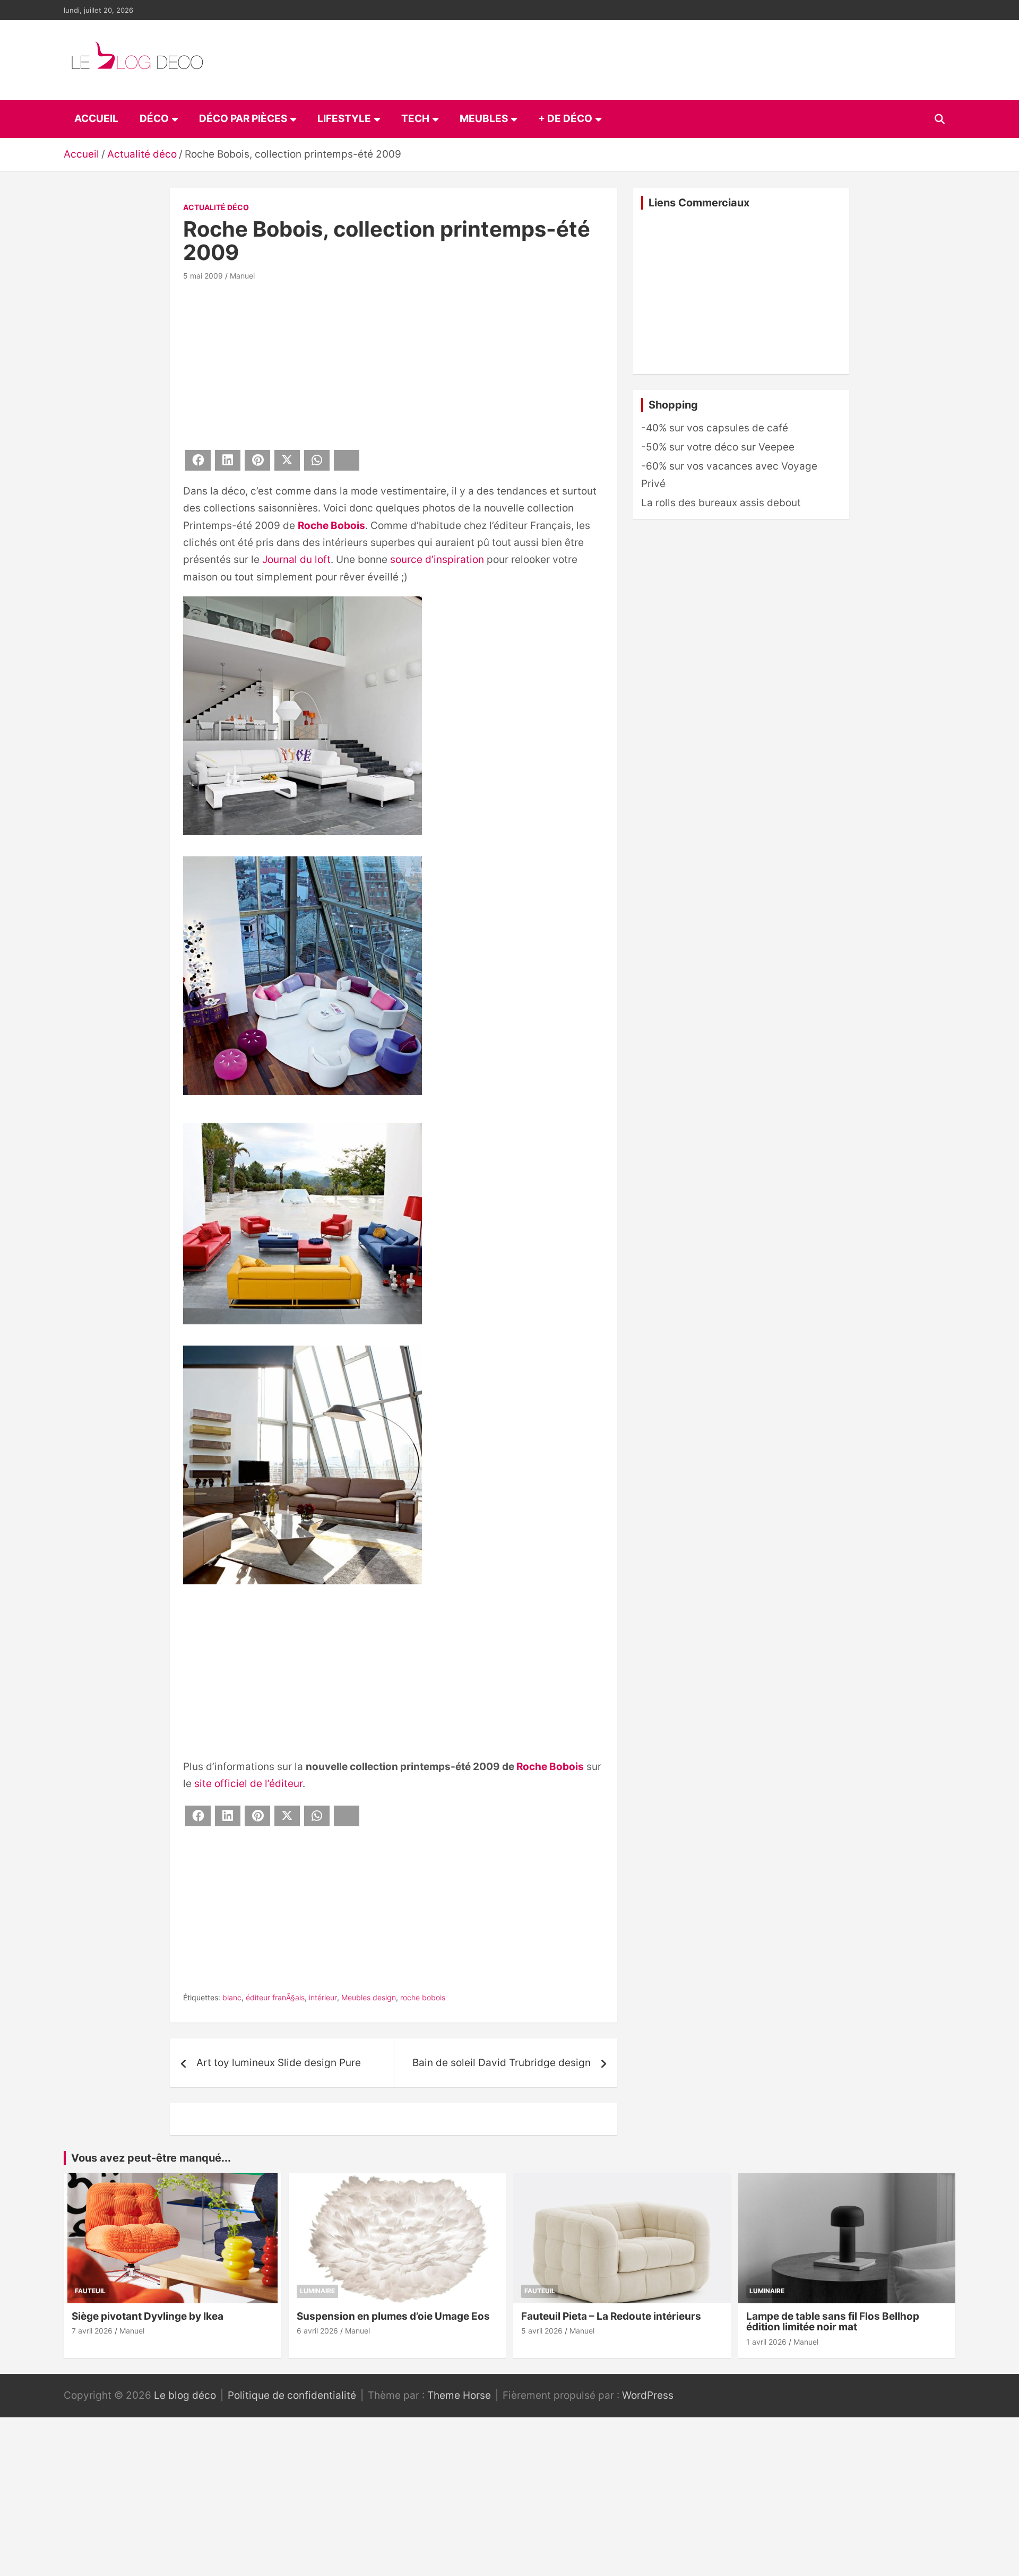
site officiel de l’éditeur (248, 1784)
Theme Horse (459, 2395)
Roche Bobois (331, 526)
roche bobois (423, 1997)
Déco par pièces (243, 119)
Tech (415, 119)
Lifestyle (344, 119)
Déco (154, 119)
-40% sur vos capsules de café (715, 428)
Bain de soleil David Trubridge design (502, 2063)
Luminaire (317, 2291)
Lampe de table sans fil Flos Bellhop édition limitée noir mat (833, 2322)
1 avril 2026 (766, 2342)
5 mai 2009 (203, 276)
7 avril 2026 (92, 2331)
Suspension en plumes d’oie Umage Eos (393, 2316)
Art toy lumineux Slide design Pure (279, 2063)
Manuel (242, 276)
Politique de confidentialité (292, 2395)
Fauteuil (90, 2291)
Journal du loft (296, 560)
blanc (232, 1997)
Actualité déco (216, 207)
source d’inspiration (437, 560)
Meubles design (369, 1997)
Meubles (484, 119)
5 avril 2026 (542, 2331)
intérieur (323, 1997)
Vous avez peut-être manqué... (151, 2158)
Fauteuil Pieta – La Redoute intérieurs (611, 2316)
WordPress (648, 2395)
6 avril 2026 (317, 2331)
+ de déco (565, 119)
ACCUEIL (96, 119)
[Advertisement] (394, 363)
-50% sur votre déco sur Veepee (718, 447)
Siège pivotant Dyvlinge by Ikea (148, 2316)
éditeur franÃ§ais (275, 1997)
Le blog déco (185, 2395)
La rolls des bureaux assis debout (721, 503)
